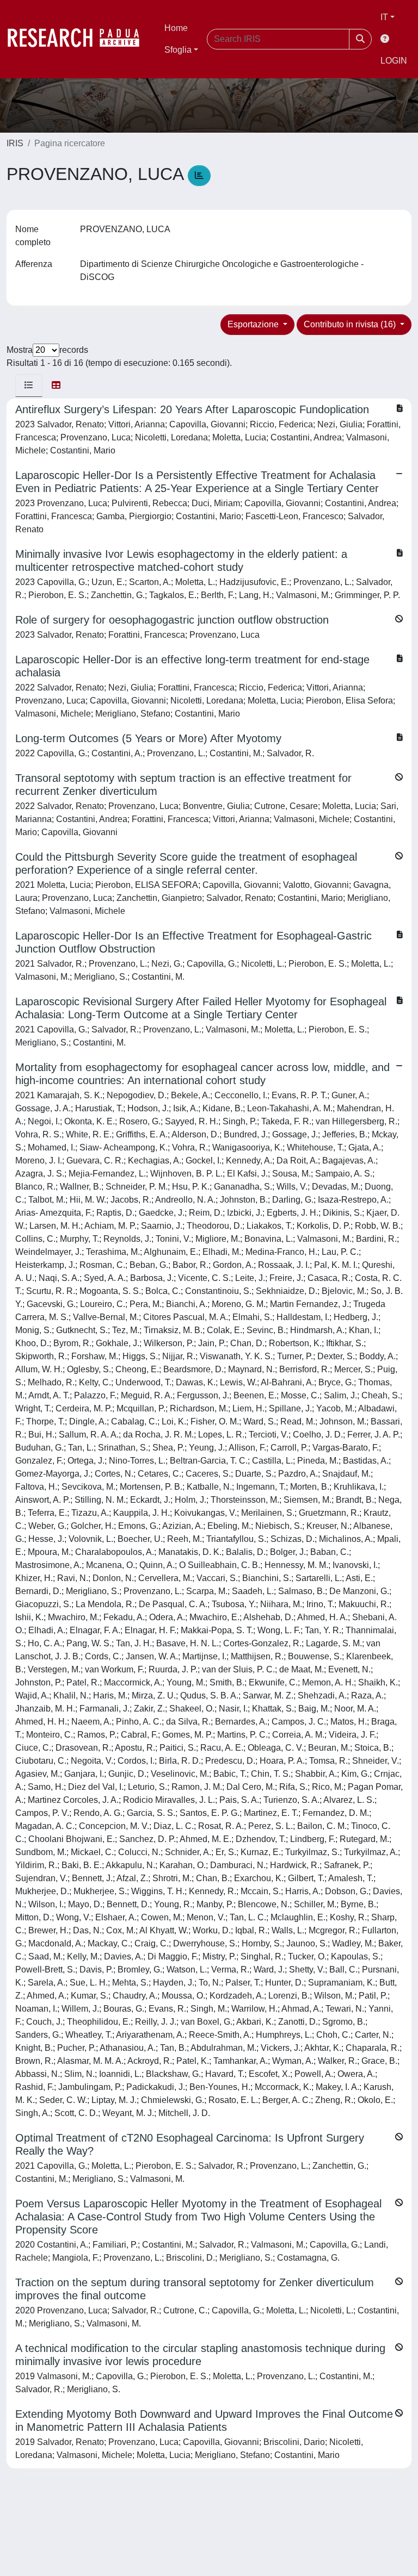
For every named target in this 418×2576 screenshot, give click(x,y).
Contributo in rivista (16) (351, 324)
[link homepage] (79, 39)
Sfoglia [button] (178, 50)
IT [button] (384, 17)
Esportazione (254, 324)
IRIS (15, 143)
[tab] (29, 385)
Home (176, 28)
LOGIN (394, 61)
